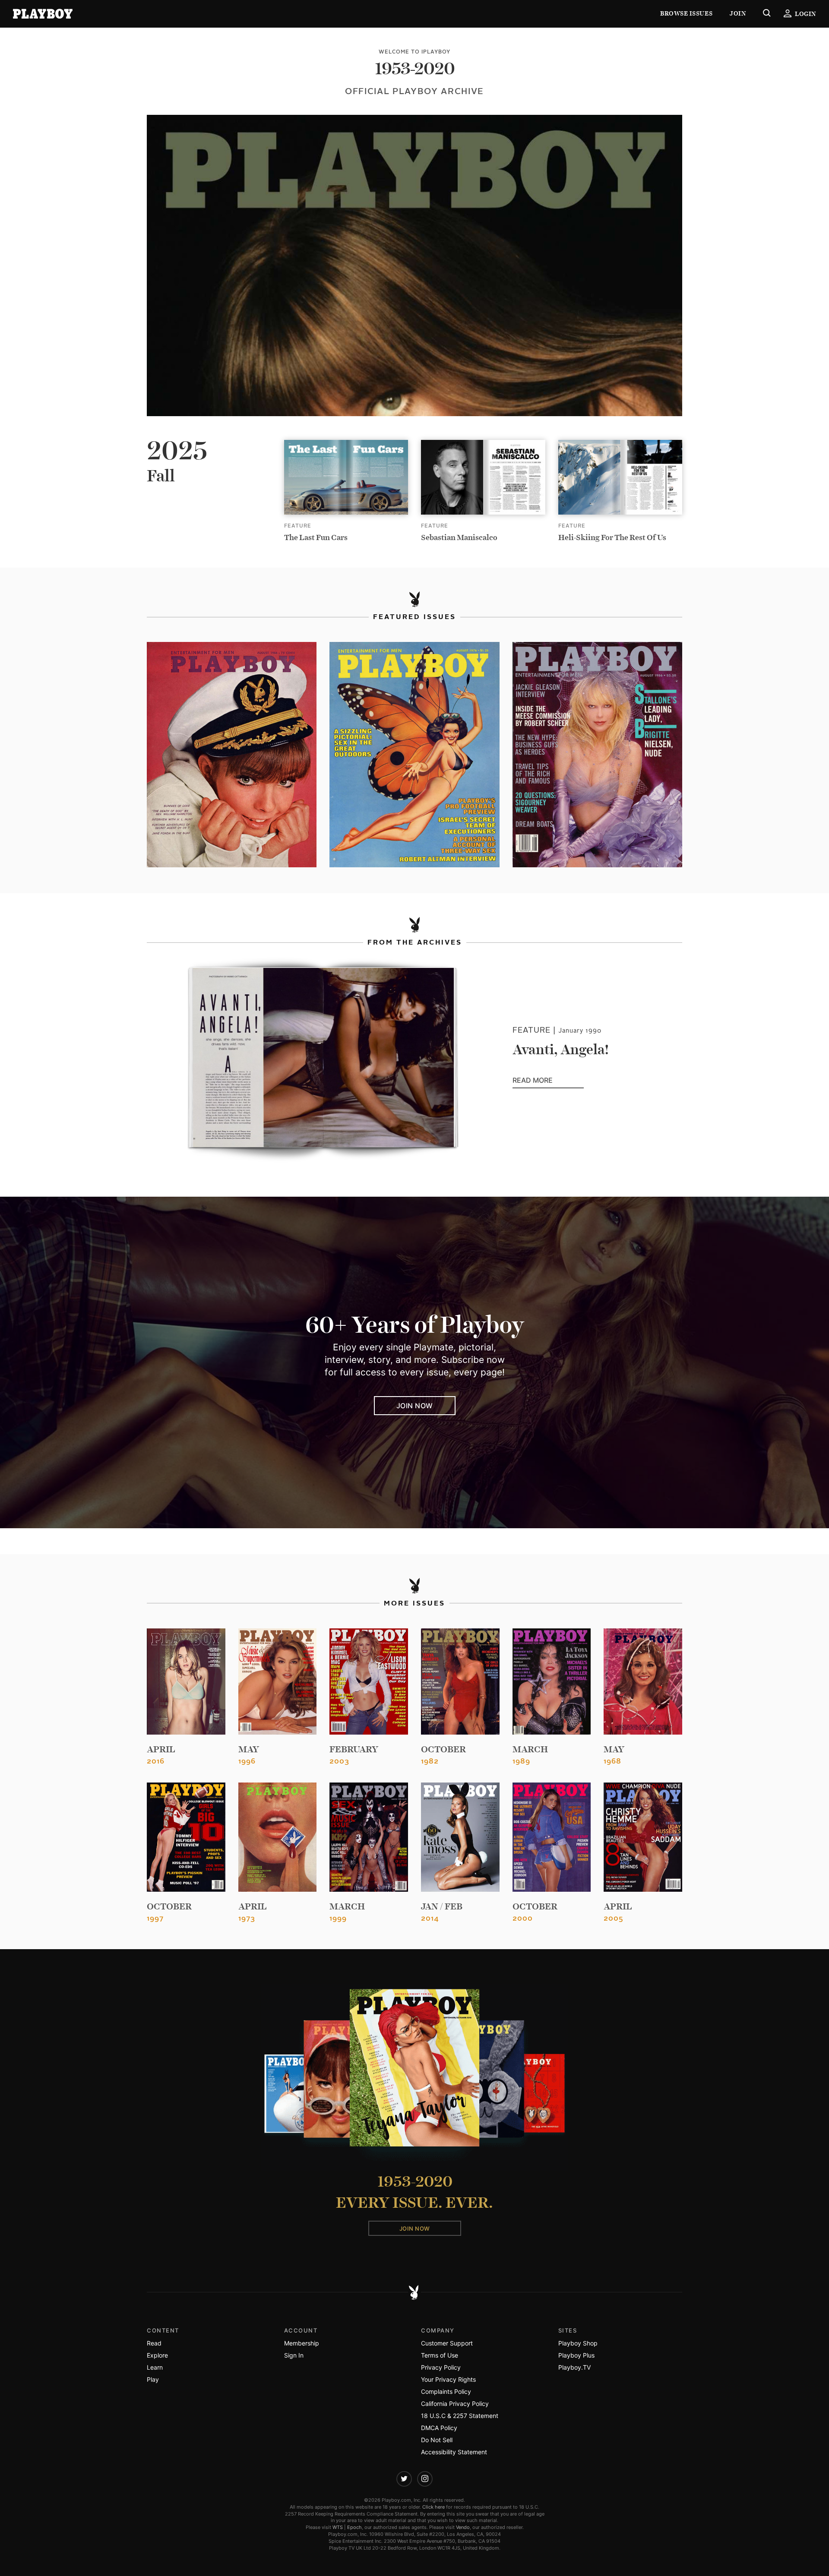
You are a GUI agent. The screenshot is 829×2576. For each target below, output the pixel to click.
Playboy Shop (578, 2343)
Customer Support (447, 2343)
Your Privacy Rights (448, 2379)
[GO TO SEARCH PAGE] (767, 14)
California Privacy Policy (455, 2404)
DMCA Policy (439, 2428)
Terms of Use (440, 2355)
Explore (157, 2355)
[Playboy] (43, 14)
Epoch (354, 2527)
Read (154, 2343)
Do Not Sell (437, 2440)
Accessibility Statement (454, 2452)
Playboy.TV (574, 2367)
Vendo (463, 2527)
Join (738, 14)
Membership (302, 2343)
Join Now (415, 1406)
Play (153, 2379)
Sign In (294, 2355)
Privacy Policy (441, 2367)
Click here (433, 2507)
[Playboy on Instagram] (425, 2479)
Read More (548, 1081)
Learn (155, 2367)
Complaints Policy (446, 2391)
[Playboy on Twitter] (404, 2479)
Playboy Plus (576, 2355)
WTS (338, 2527)
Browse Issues (686, 14)
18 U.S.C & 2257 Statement (460, 2416)
